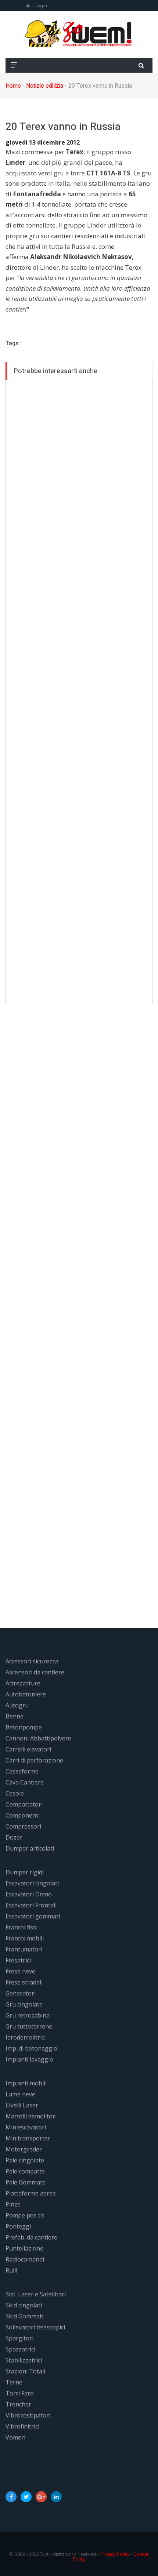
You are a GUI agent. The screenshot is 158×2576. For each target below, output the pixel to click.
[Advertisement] (79, 692)
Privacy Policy (115, 2554)
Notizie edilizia (45, 86)
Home (13, 86)
